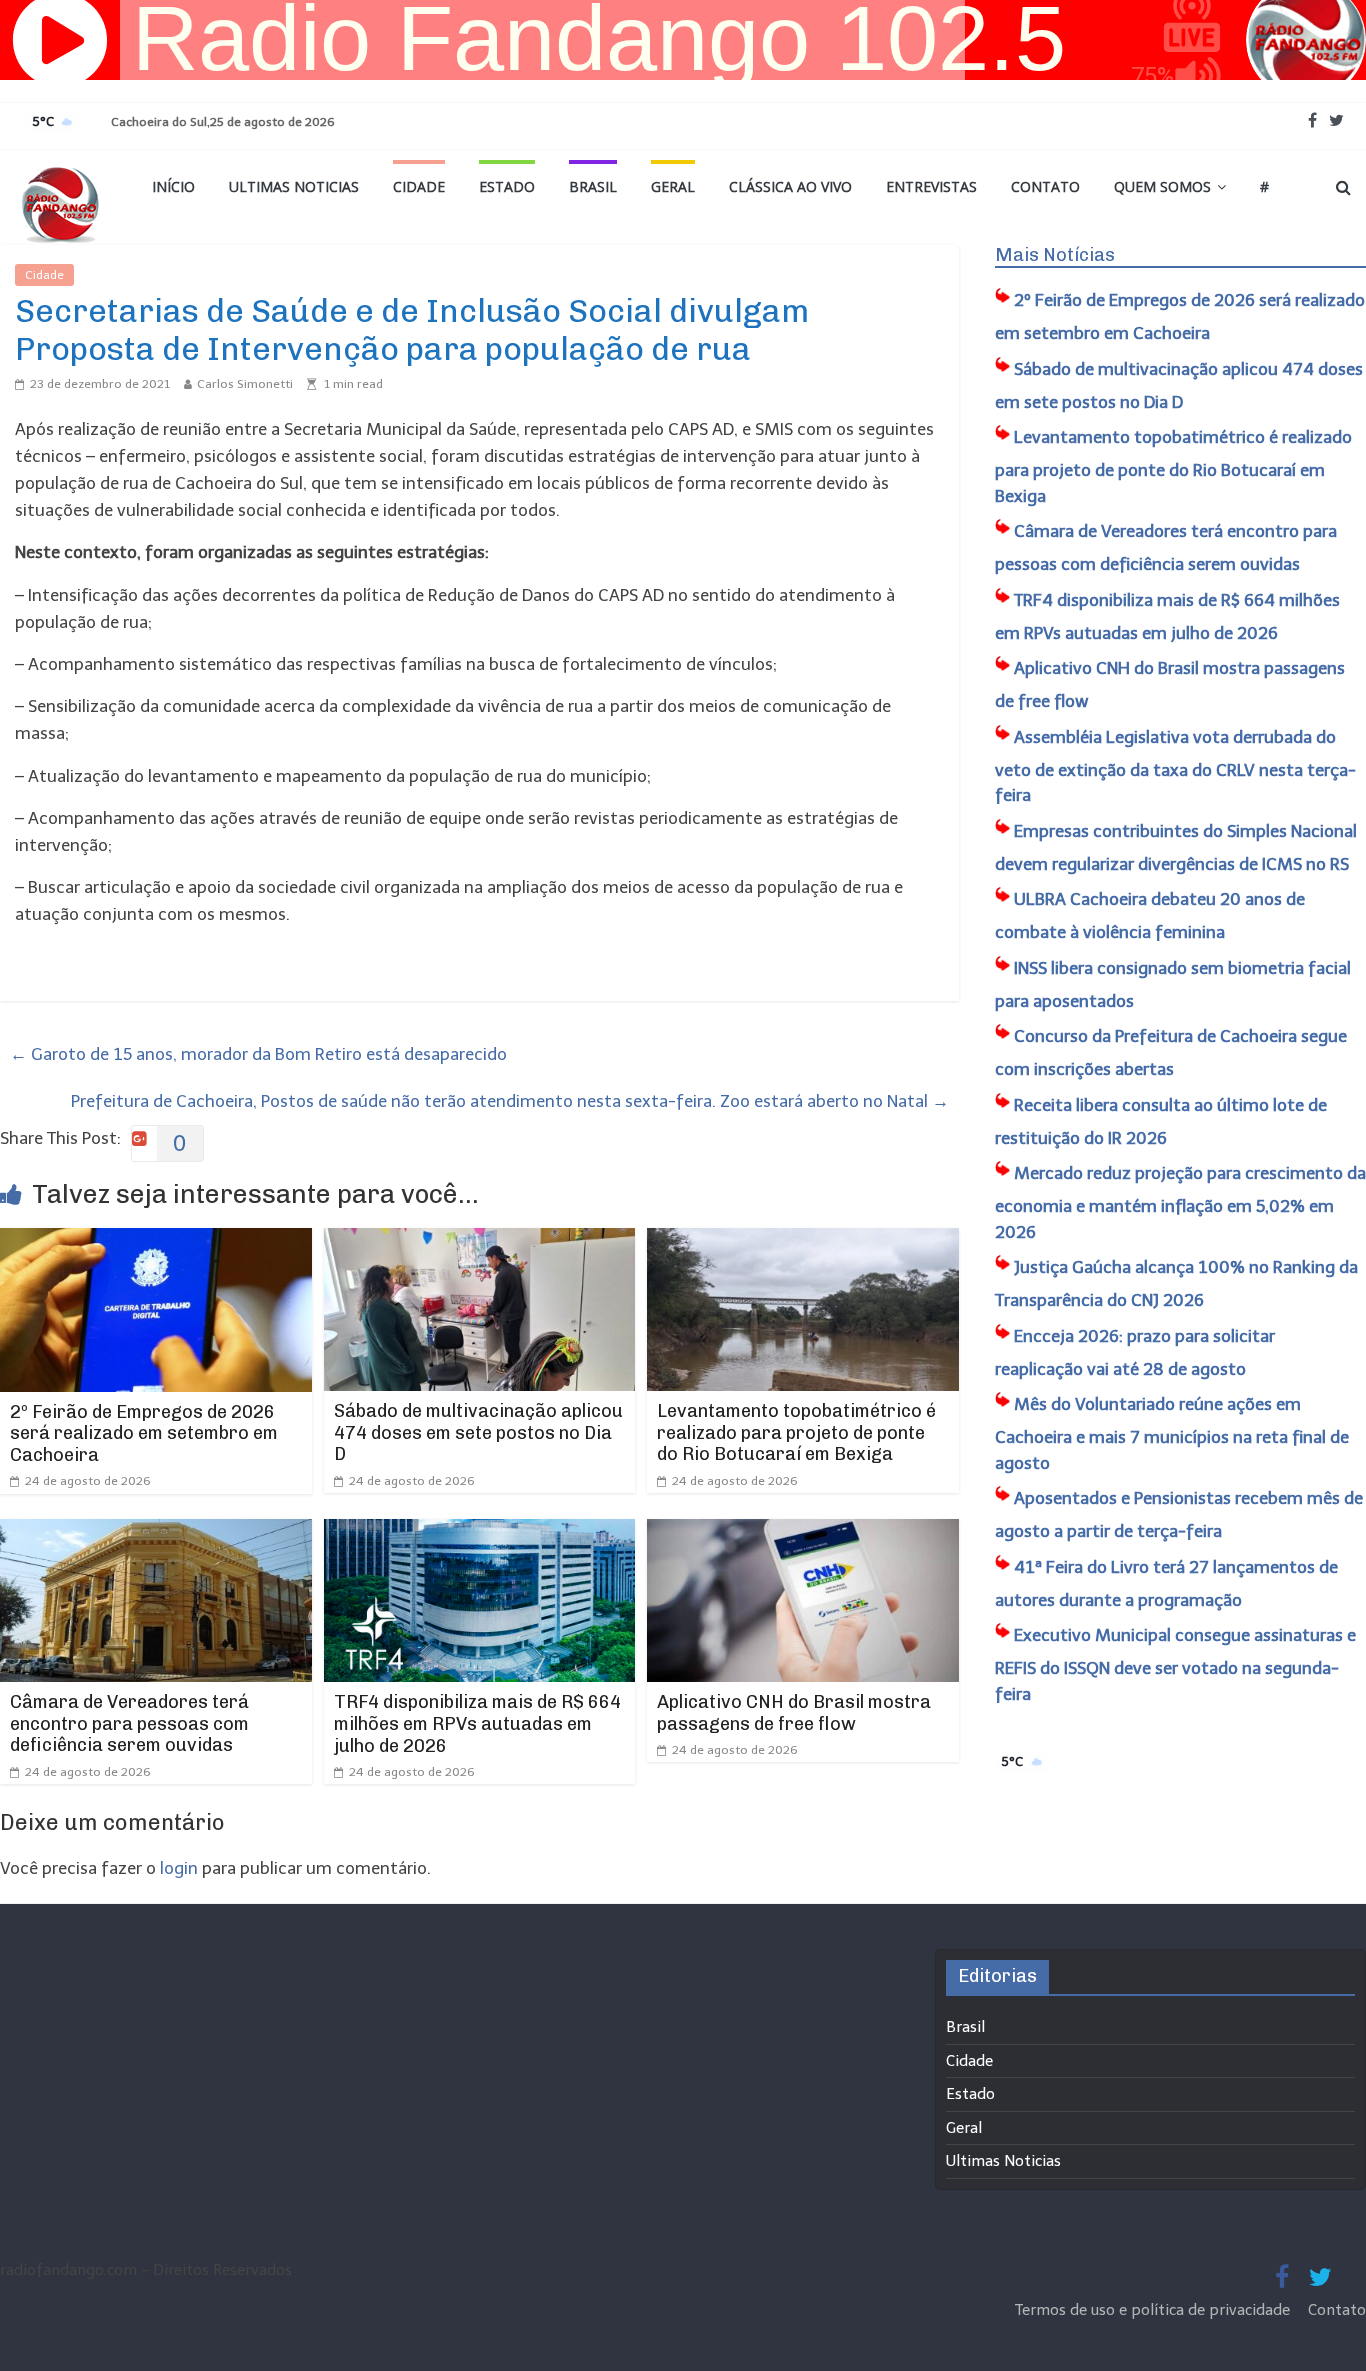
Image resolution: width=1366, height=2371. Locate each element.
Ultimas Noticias (294, 186)
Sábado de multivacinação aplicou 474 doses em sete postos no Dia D (478, 1432)
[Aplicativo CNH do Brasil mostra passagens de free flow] (803, 1532)
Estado (507, 186)
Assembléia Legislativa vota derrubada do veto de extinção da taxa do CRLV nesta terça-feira (1175, 766)
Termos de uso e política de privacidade (1154, 2310)
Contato (1045, 186)
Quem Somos (1162, 186)
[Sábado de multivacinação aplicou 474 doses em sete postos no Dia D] (480, 1241)
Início (173, 186)
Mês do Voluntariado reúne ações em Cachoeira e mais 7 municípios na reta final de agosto (1172, 1433)
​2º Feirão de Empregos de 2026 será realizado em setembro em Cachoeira (144, 1433)
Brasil (593, 186)
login (179, 1868)
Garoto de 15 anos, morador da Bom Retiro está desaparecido (258, 1054)
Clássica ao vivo (790, 186)
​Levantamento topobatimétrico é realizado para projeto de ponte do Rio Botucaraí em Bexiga (796, 1432)
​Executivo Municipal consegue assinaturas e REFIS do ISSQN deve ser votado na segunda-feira (1175, 1664)
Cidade (419, 186)
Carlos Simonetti (245, 384)
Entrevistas (931, 186)
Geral (673, 186)
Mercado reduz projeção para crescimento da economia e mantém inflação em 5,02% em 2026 (1180, 1202)
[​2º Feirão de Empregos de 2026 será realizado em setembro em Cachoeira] (156, 1241)
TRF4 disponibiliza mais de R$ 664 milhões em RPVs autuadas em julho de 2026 (477, 1723)
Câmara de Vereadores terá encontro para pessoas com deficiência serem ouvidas (129, 1723)
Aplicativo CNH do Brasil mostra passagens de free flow (794, 1713)
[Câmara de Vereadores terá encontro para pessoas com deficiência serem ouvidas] (156, 1532)
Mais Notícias (1055, 255)
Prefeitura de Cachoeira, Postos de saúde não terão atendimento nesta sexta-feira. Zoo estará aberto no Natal (510, 1101)
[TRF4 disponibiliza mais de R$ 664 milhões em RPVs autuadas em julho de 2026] (480, 1532)
